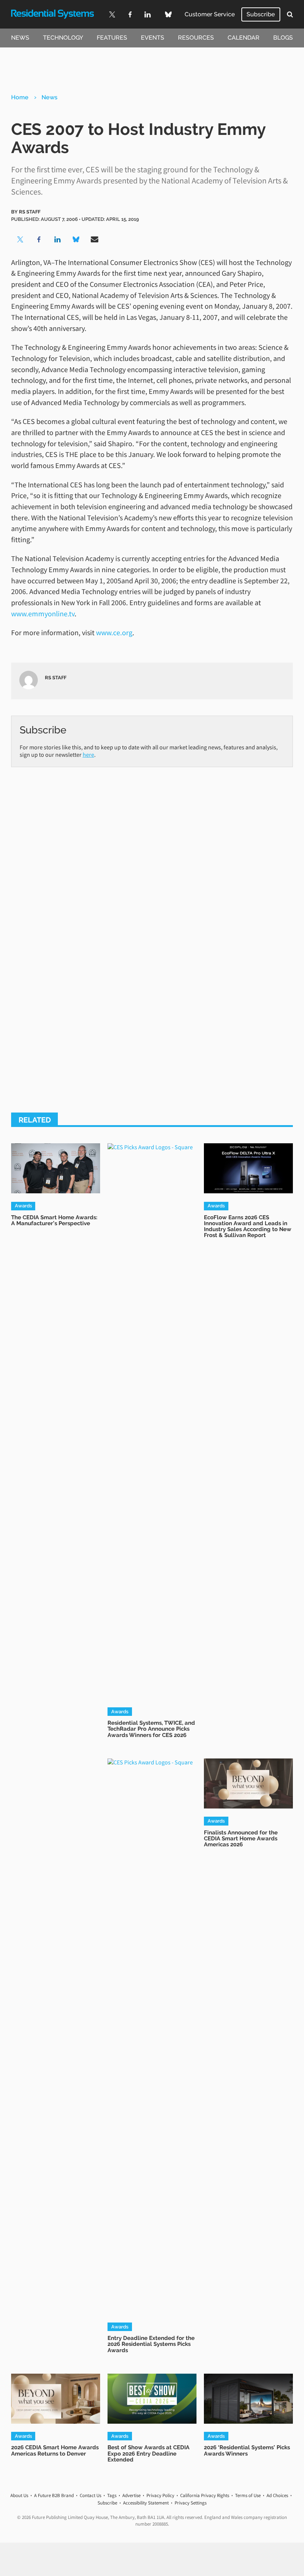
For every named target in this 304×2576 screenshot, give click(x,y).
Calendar (244, 38)
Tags (112, 2495)
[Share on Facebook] (39, 239)
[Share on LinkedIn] (57, 239)
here (88, 755)
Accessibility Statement (146, 2503)
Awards (23, 1206)
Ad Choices (277, 2495)
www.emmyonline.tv (43, 614)
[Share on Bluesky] (76, 239)
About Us (19, 2495)
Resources (196, 38)
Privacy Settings (191, 2503)
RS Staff (30, 212)
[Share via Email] (95, 239)
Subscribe (261, 14)
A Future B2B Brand (54, 2495)
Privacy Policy (160, 2495)
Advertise (131, 2495)
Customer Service (210, 14)
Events (153, 38)
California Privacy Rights (205, 2495)
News (20, 38)
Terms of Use (248, 2495)
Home (20, 97)
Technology (63, 38)
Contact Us (90, 2495)
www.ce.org (114, 632)
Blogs (283, 38)
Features (112, 38)
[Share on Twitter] (20, 239)
